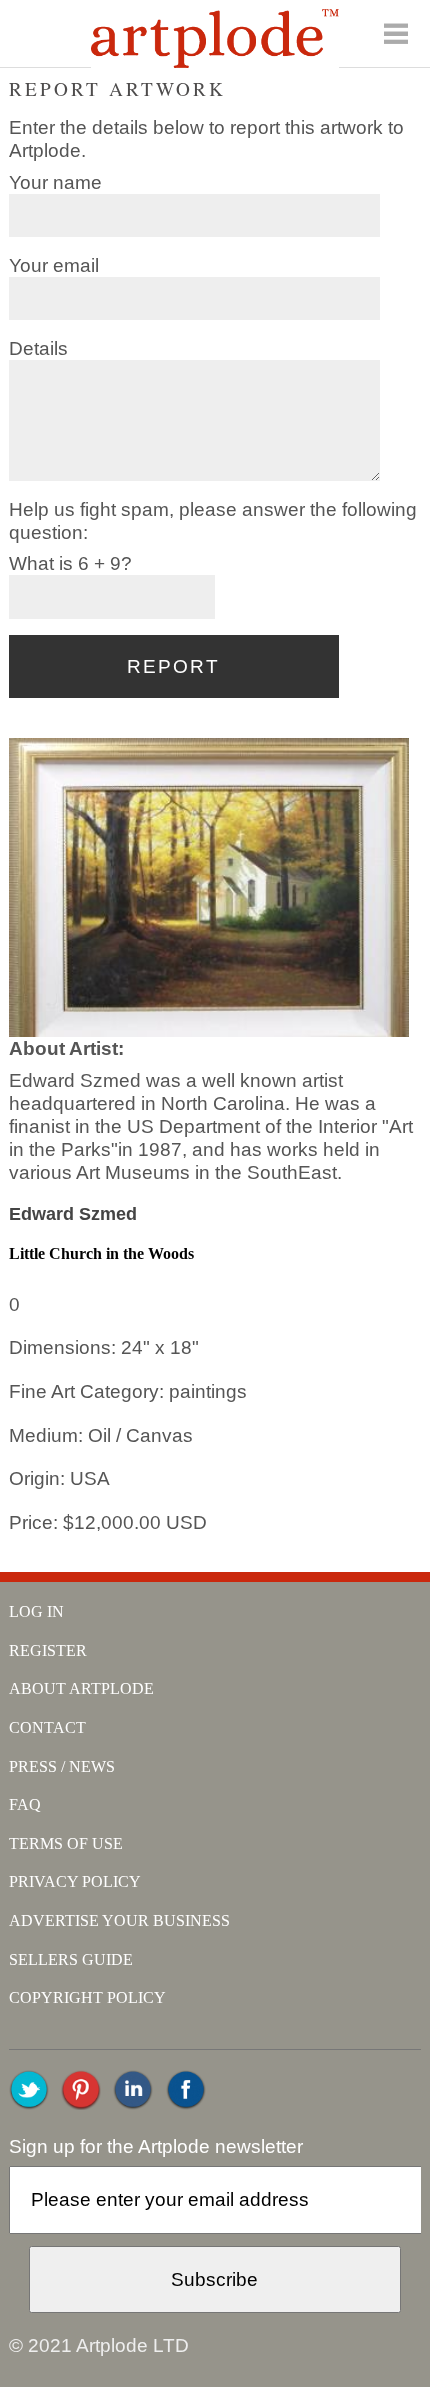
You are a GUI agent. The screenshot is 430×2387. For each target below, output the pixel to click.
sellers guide (71, 1959)
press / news (62, 1766)
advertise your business (119, 1920)
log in (36, 1611)
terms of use (66, 1843)
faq (25, 1804)
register (48, 1650)
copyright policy (87, 1997)
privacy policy (75, 1881)
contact (47, 1727)
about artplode (81, 1688)
